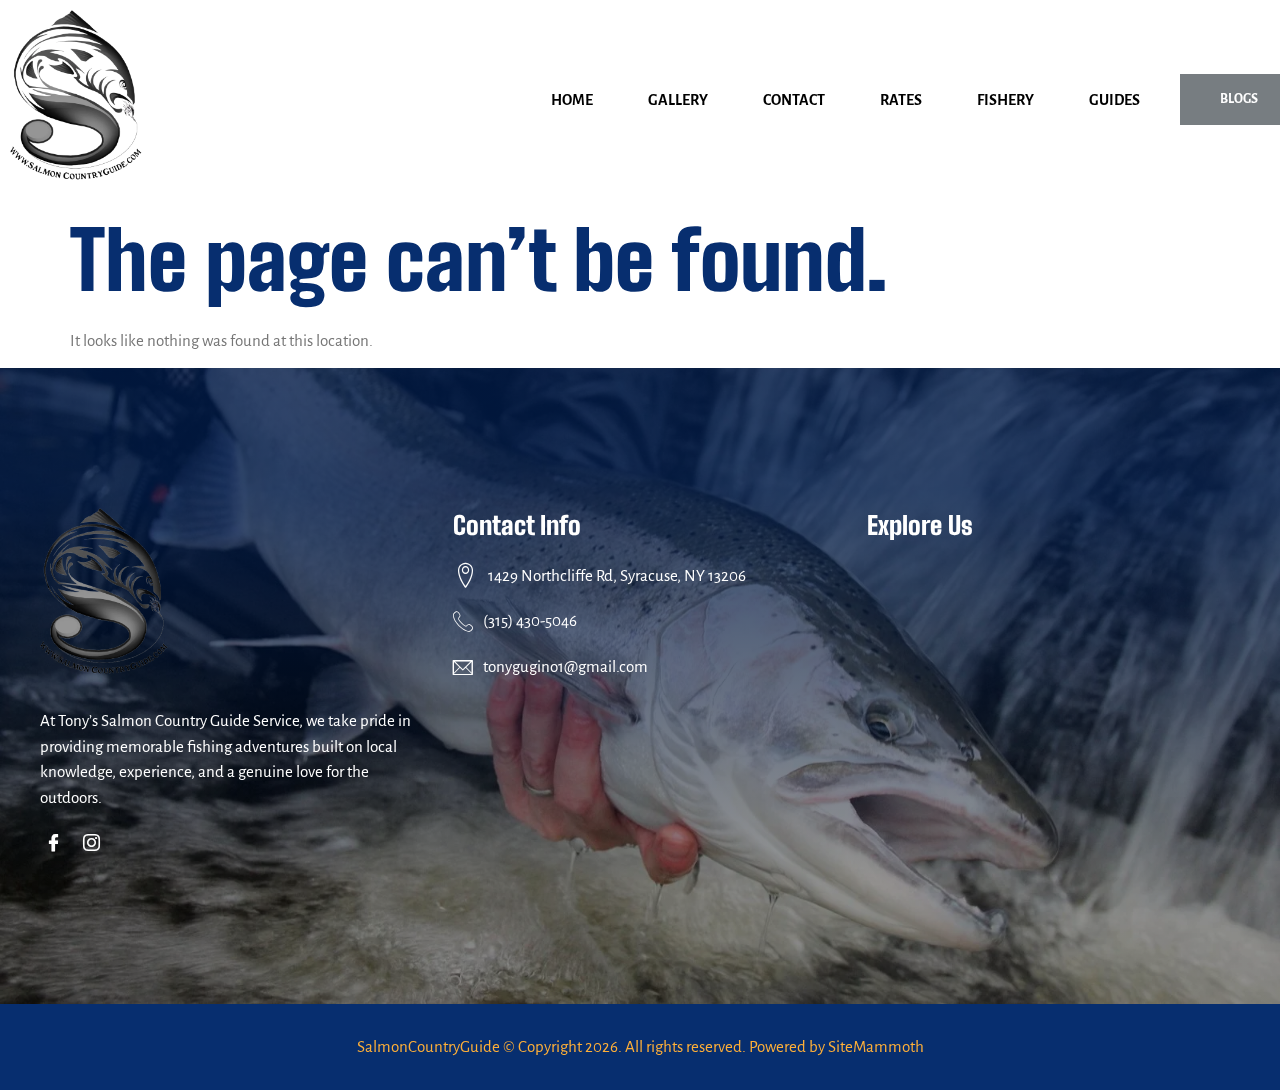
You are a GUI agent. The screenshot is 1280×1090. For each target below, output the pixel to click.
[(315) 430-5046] (463, 621)
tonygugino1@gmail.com (565, 666)
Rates (901, 100)
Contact (794, 100)
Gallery (678, 100)
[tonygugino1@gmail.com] (463, 667)
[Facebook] (57, 844)
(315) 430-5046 (530, 620)
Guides (1114, 100)
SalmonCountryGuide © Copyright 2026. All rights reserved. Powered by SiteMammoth (640, 1046)
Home (572, 100)
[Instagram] (95, 844)
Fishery (1005, 100)
